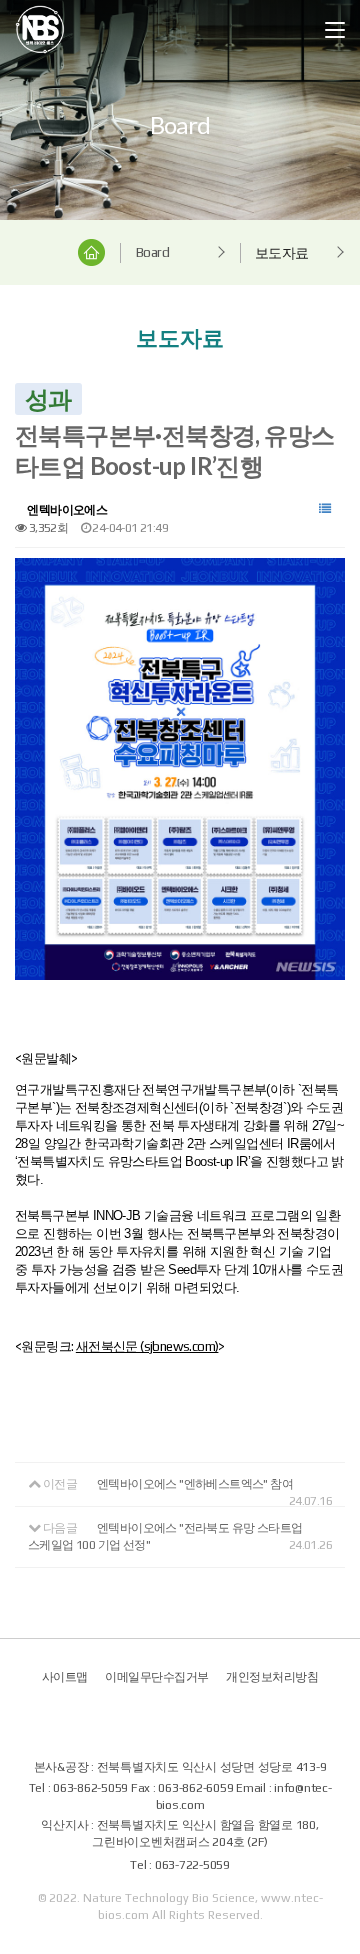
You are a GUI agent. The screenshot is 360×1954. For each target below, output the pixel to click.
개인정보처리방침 (272, 1677)
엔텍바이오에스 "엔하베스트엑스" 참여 (195, 1484)
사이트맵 (65, 1677)
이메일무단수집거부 (157, 1677)
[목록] (324, 509)
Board (152, 252)
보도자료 (282, 253)
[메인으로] (40, 29)
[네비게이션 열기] (335, 30)
